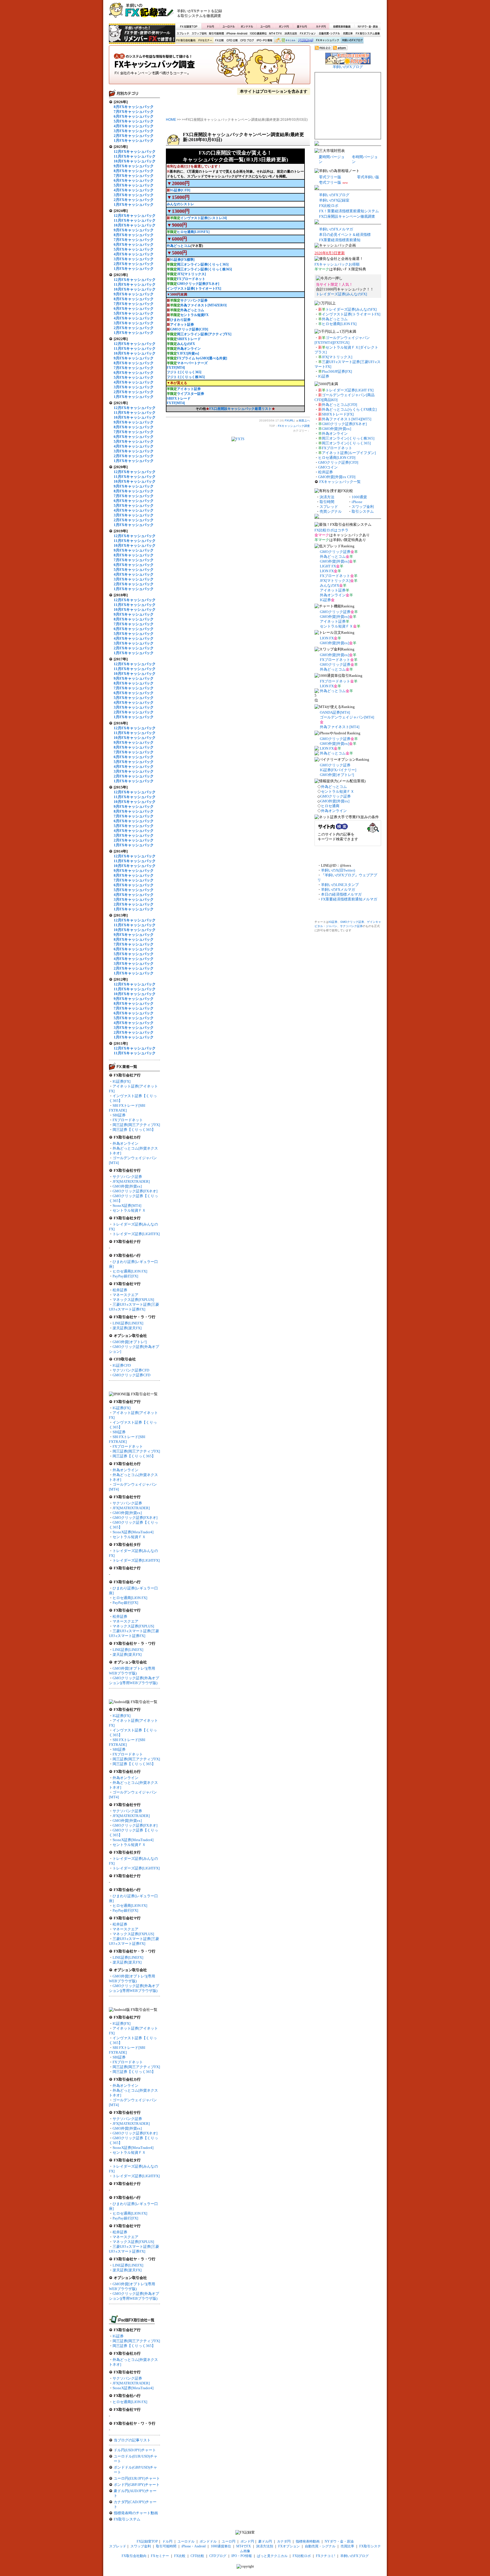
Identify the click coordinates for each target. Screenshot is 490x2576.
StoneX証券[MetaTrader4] (133, 1532)
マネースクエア (125, 1295)
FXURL (289, 420)
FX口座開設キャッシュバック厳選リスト (240, 409)
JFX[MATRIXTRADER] (131, 1181)
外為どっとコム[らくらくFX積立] (349, 409)
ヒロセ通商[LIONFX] (193, 232)
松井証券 (120, 1290)
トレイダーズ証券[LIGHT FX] (349, 390)
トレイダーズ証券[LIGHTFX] (136, 1234)
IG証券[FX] (122, 1081)
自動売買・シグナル (329, 34)
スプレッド (183, 34)
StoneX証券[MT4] (127, 1206)
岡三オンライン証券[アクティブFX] (204, 334)
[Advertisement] (313, 13)
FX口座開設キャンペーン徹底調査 (347, 216)
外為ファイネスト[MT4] (340, 727)
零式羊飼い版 (368, 177)
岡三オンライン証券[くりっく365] (203, 264)
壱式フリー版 (330, 182)
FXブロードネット (128, 1120)
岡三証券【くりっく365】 (134, 1130)
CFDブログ (247, 41)
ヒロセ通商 (330, 806)
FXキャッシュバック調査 (210, 67)
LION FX (327, 571)
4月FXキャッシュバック (134, 126)
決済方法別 (291, 34)
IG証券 (118, 2336)
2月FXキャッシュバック (134, 136)
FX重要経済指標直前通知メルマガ (349, 899)
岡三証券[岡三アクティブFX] (136, 1125)
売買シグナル (331, 511)
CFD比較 (232, 41)
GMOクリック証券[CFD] (189, 329)
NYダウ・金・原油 (367, 26)
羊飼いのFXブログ (352, 41)
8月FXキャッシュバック (134, 107)
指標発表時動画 (342, 26)
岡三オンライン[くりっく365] (346, 443)
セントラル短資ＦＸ (129, 1210)
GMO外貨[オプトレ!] (130, 1342)
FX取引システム (127, 2519)
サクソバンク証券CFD (131, 1370)
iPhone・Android (237, 34)
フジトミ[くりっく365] (184, 372)
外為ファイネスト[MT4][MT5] (347, 419)
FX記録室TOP (188, 26)
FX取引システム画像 (367, 34)
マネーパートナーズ (192, 363)
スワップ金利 (199, 34)
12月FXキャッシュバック (135, 151)
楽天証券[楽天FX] (127, 1328)
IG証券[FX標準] (182, 260)
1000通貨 (359, 497)
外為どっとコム (179, 246)
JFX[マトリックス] (191, 274)
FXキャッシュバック (327, 41)
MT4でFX (276, 34)
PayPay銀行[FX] (125, 1276)
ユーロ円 (265, 26)
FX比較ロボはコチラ (331, 530)
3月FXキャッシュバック (134, 131)
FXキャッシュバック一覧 (340, 482)
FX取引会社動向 (186, 41)
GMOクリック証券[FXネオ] (135, 1191)
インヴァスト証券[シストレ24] (204, 218)
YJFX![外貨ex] (188, 353)
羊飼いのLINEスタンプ (340, 885)
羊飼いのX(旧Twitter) (338, 870)
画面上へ (304, 420)
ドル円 (211, 26)
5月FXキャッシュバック (134, 121)
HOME (171, 120)
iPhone (357, 502)
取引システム (363, 511)
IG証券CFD (122, 1365)
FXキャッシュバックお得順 (337, 264)
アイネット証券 (182, 325)
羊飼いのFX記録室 (334, 200)
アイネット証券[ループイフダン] (349, 453)
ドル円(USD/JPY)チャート (135, 2450)
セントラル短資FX (195, 315)
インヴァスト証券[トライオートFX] (194, 289)
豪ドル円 (302, 26)
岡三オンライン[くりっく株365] (348, 438)
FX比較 (219, 41)
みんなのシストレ (180, 204)
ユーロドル (229, 26)
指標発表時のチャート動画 (136, 2513)
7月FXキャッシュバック (134, 112)
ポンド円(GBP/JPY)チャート (137, 2485)
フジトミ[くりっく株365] (186, 377)
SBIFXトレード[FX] (338, 414)
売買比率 (348, 34)
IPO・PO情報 (264, 41)
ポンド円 (284, 26)
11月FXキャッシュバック (135, 156)
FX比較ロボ (305, 41)
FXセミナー (205, 41)
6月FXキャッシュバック (134, 116)
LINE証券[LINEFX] (128, 1323)
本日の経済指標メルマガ (341, 894)
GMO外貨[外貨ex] (127, 1186)
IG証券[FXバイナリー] (338, 770)
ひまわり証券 (180, 320)
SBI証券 (119, 1115)
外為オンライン (125, 1143)
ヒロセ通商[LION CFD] (337, 458)
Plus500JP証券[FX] (337, 371)
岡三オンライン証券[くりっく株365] (204, 269)
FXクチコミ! (326, 2556)
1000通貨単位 (259, 34)
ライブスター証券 (191, 394)
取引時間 (327, 502)
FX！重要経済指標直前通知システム (349, 211)
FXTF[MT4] (176, 368)
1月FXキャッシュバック (134, 140)
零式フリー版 (330, 177)
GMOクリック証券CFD (131, 1375)
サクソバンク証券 (127, 1177)
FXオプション (308, 34)
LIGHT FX (328, 566)
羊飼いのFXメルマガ (336, 229)
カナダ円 (320, 26)
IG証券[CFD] (180, 190)
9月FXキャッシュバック (134, 166)
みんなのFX (186, 344)
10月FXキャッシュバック (135, 161)
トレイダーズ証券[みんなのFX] (341, 294)
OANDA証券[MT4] (335, 712)
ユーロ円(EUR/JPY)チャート (137, 2478)
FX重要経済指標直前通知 (340, 240)
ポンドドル (247, 26)
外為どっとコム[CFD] (339, 405)
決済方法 (327, 497)
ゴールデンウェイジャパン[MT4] (347, 717)
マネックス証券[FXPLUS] (133, 1300)
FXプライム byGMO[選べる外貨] (202, 358)
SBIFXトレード (189, 339)
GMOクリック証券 (335, 552)
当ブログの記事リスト (132, 2440)
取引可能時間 (217, 34)
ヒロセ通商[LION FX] (130, 1271)
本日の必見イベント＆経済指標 (345, 235)
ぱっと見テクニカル (284, 41)
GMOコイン (328, 467)
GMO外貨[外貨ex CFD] (337, 477)
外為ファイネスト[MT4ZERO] (203, 305)
